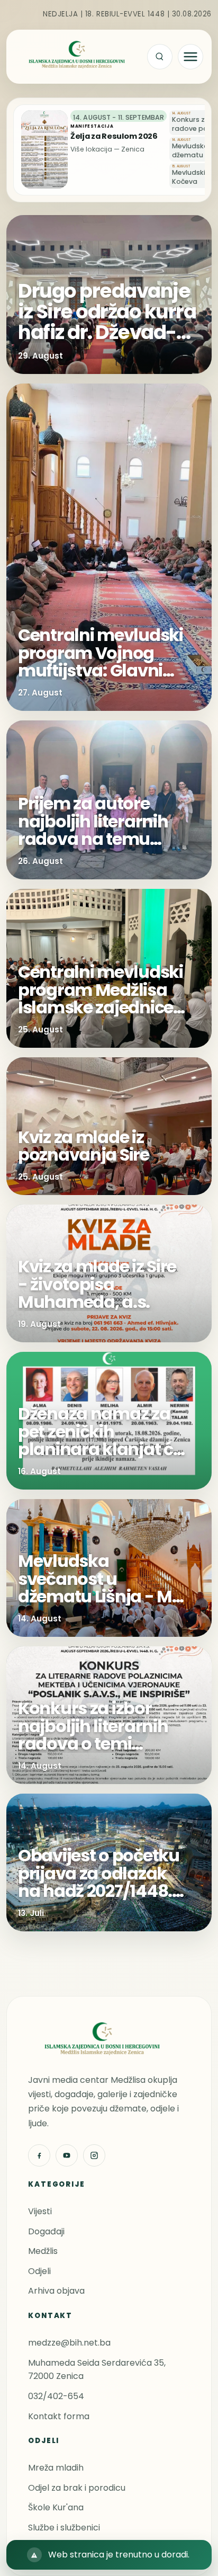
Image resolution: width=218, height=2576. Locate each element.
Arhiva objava (56, 2291)
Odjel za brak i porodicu (77, 2488)
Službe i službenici (64, 2528)
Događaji (46, 2231)
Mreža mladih (56, 2468)
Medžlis (43, 2251)
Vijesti (40, 2211)
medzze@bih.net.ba (69, 2343)
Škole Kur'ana (56, 2507)
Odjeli (39, 2271)
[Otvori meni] (190, 57)
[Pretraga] (160, 57)
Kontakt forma (59, 2416)
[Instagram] (94, 2155)
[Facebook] (39, 2155)
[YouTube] (67, 2155)
